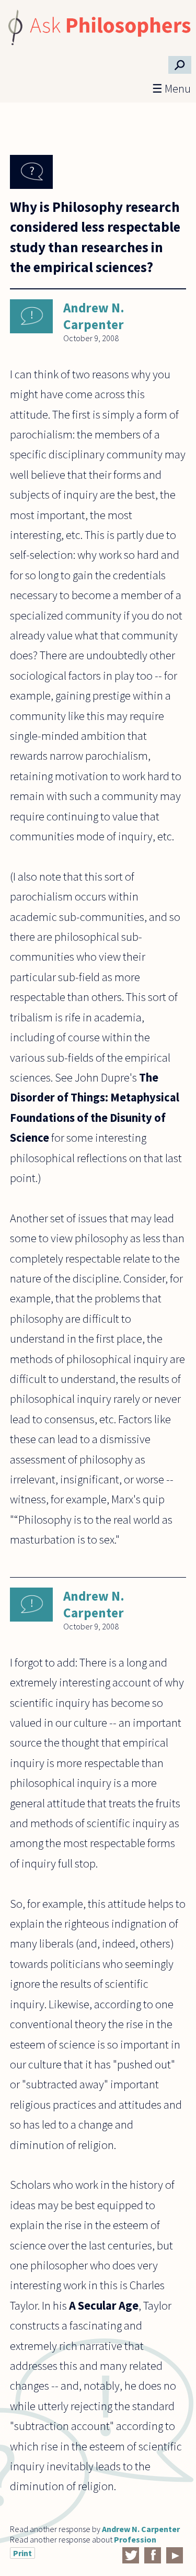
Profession (135, 2539)
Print (22, 2553)
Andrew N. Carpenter (94, 316)
